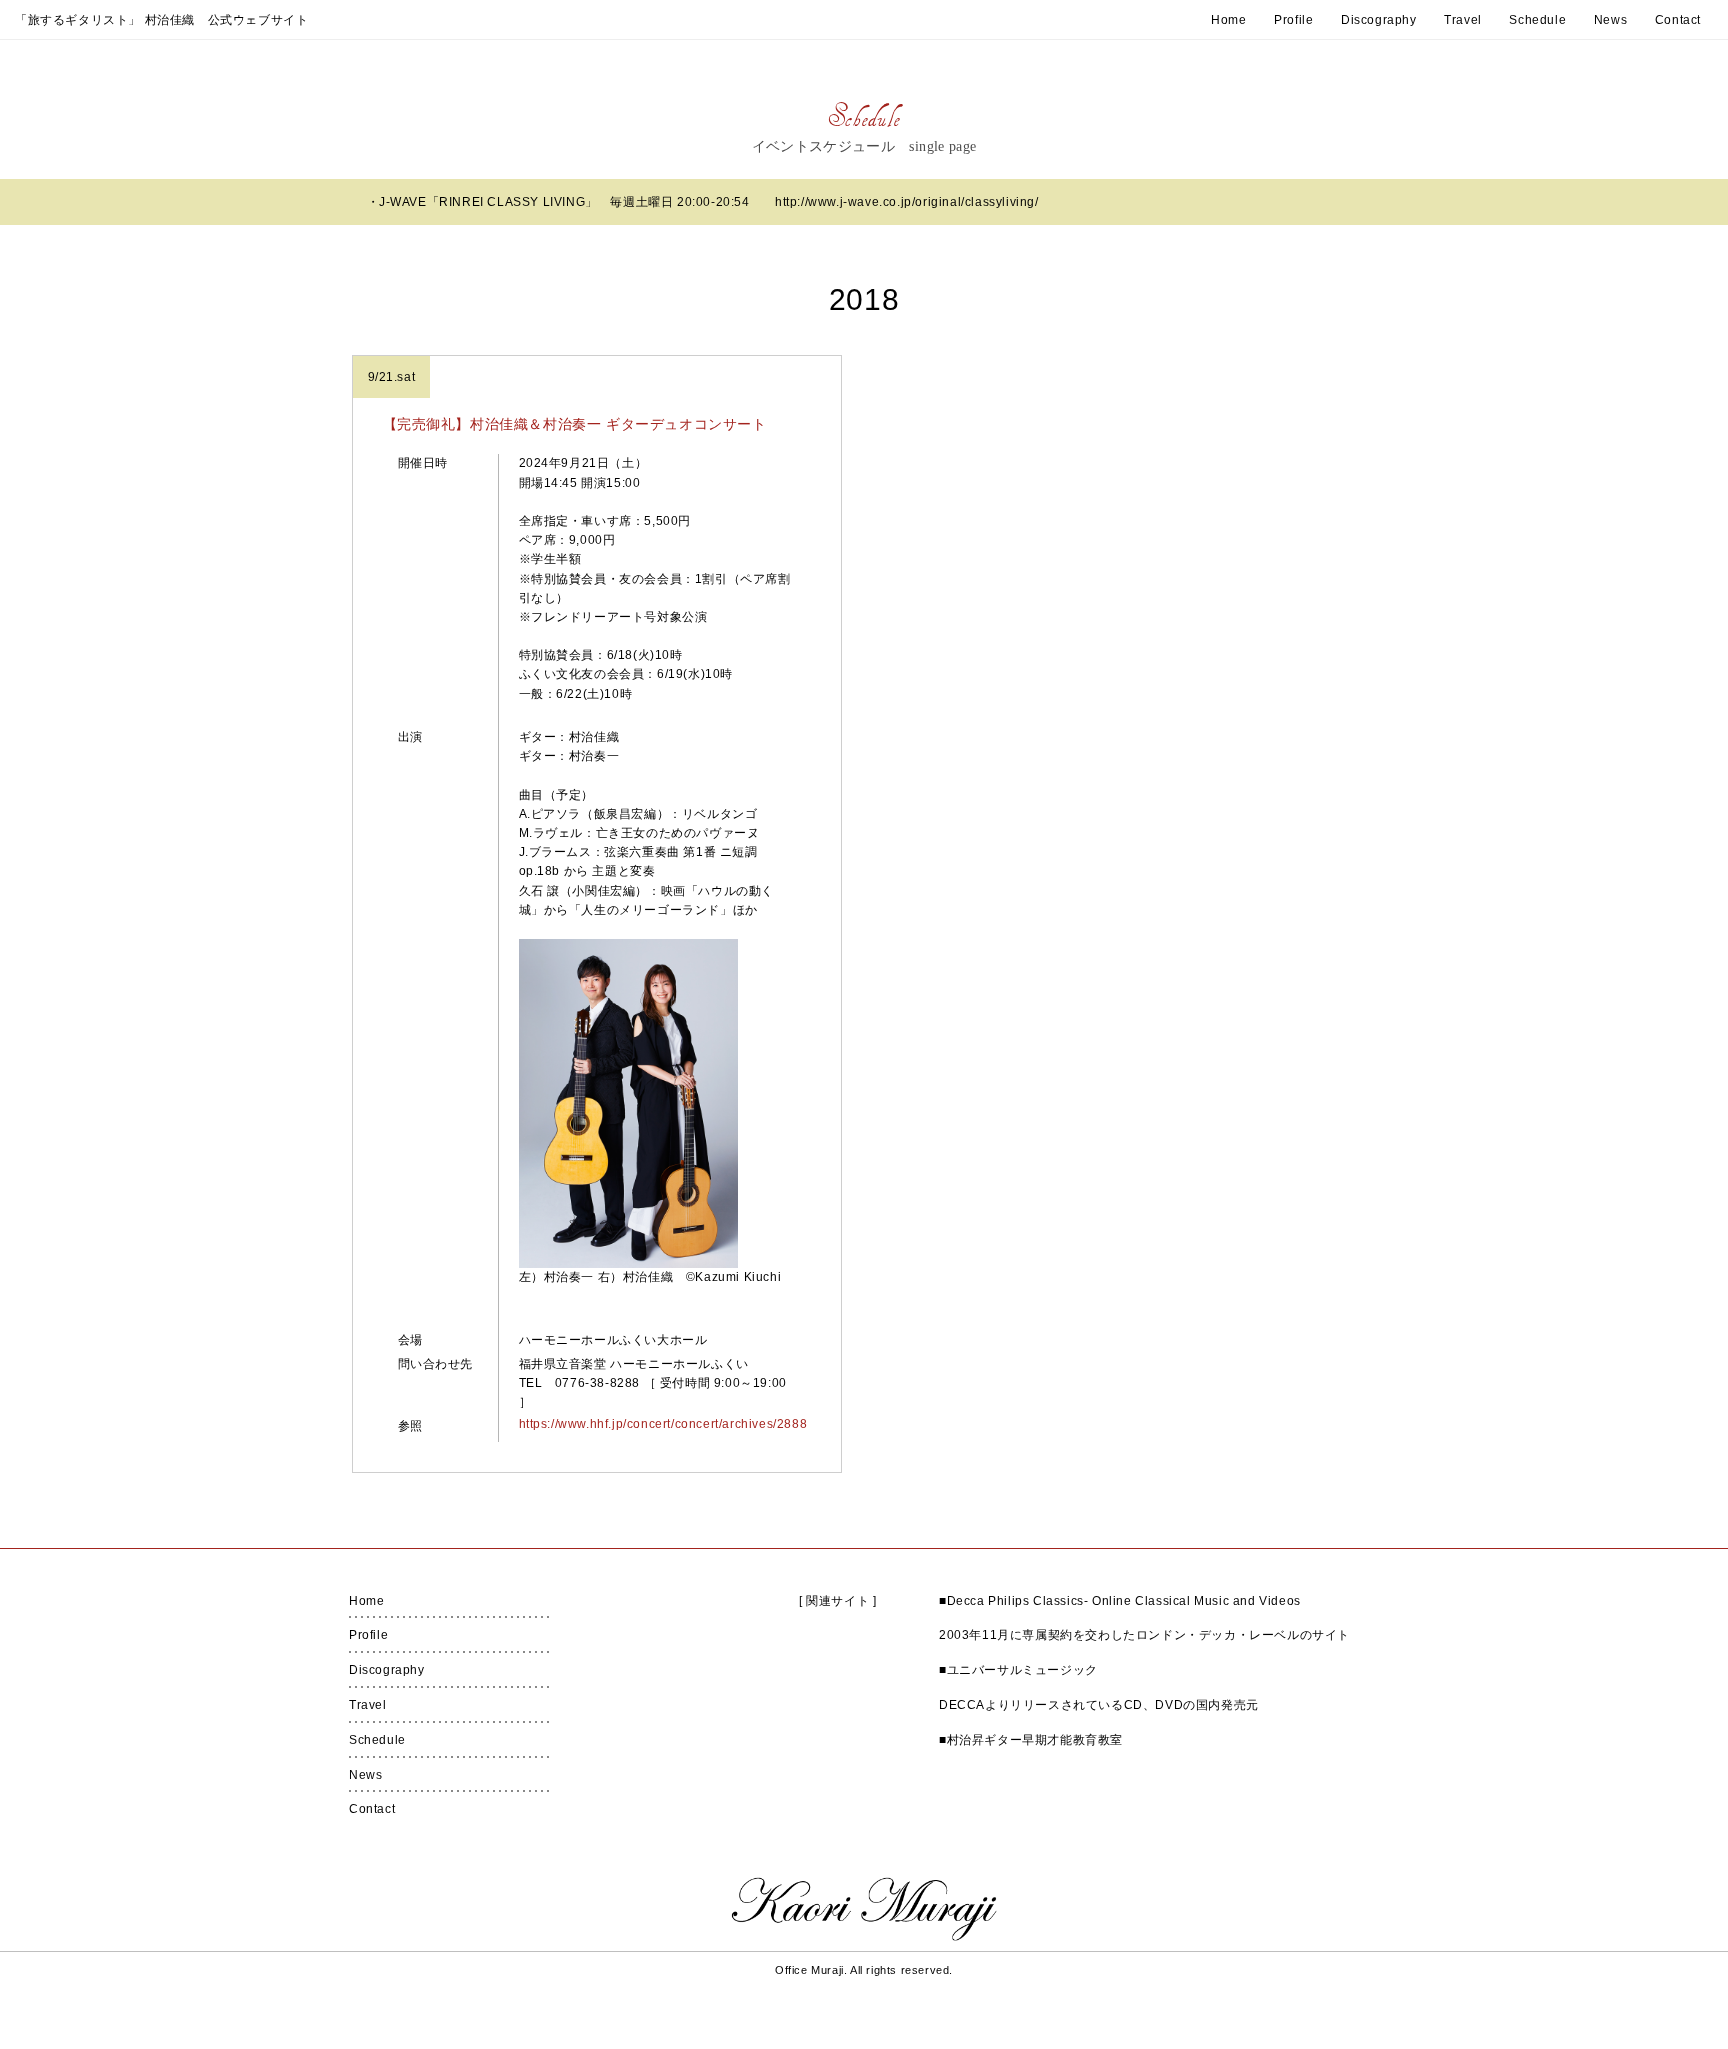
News (1610, 20)
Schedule (1537, 20)
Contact (1678, 20)
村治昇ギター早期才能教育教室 (1035, 1740)
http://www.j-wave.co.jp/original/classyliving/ (907, 202)
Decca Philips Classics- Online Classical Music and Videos (1124, 1601)
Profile (1293, 20)
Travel (1463, 20)
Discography (1379, 20)
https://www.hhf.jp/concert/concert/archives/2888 (657, 1424)
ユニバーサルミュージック (1022, 1670)
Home (1228, 20)
